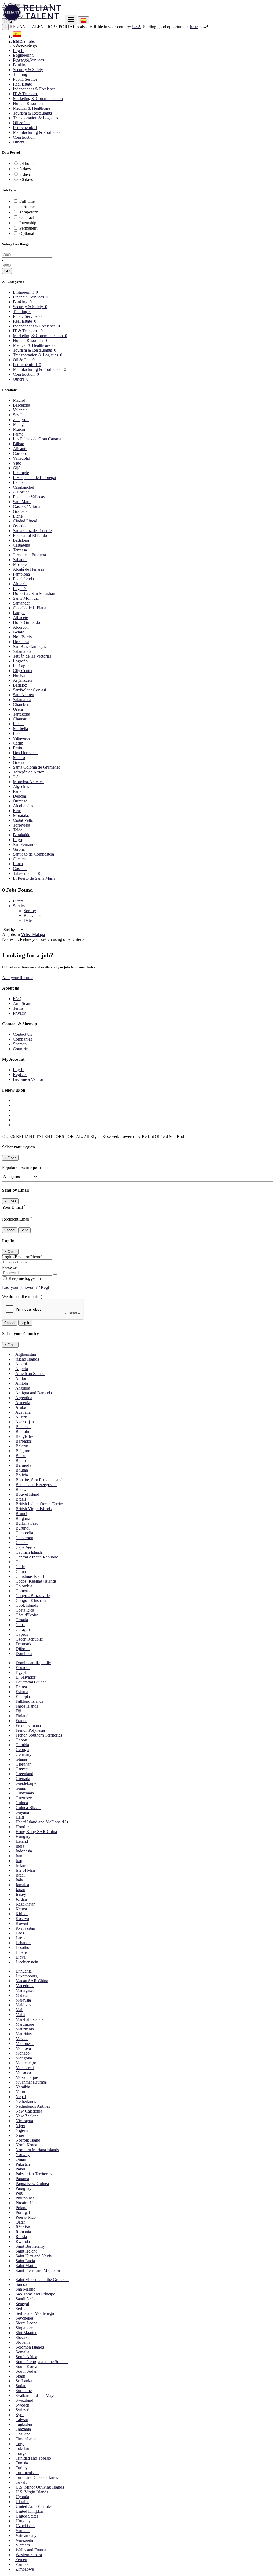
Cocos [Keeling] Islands (36, 1581)
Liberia (22, 1952)
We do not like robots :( (22, 1297)
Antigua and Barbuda (34, 1393)
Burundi (23, 1528)
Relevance (32, 915)
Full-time (27, 201)
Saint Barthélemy (30, 2246)
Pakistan (23, 2164)
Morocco (23, 2072)
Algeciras (21, 786)
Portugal (23, 2212)
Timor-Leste (26, 2439)
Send (24, 1230)
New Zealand (27, 2116)
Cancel (10, 1230)
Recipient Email (17, 1219)
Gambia (22, 1745)
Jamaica (22, 1885)
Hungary (23, 1836)
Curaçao (23, 1629)
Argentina (24, 1398)
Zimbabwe (25, 2569)
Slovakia (23, 2337)
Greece (22, 1769)
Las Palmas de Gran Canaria (37, 439)
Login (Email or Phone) (22, 1257)
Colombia (24, 1586)
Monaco (23, 2053)
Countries (21, 1049)
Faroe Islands (27, 1706)
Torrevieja (21, 825)
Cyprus (22, 1634)
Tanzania (23, 2429)
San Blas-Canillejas (29, 646)
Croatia (22, 1620)
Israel (20, 1875)
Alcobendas (23, 806)
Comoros (23, 1591)
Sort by (30, 911)
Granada (20, 511)
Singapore (24, 2328)
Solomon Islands (30, 2347)
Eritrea (21, 1687)
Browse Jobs (24, 41)
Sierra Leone (26, 2323)
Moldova (23, 2048)
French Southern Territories (39, 1735)
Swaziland (24, 2400)
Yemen (21, 2560)
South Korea (26, 2366)
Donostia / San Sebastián (34, 593)
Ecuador (23, 1667)
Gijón (18, 468)
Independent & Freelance (34, 89)
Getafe (19, 632)
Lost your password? (20, 1287)
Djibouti (23, 1649)
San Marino (26, 2289)
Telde (18, 830)
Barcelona (21, 405)
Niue (20, 2135)
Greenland (24, 1774)
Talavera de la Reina (30, 873)
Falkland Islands (29, 1701)
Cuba (20, 1625)
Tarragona (21, 714)
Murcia (19, 429)
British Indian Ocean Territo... (41, 1504)
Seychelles (25, 2318)
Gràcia (19, 762)
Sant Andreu (23, 695)
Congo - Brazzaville (33, 1596)
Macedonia (25, 1986)
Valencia (20, 410)
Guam (21, 1788)
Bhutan (22, 1470)
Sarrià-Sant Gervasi (29, 690)
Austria (21, 1417)
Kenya (21, 1909)
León (17, 733)
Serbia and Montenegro (35, 2313)
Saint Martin (26, 2266)
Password (10, 1267)
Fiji (18, 1711)
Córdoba (20, 453)
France (21, 1721)
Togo (20, 2444)
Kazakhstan (26, 1904)
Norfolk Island (28, 2140)
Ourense (20, 801)
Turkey (22, 2468)
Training (20, 74)
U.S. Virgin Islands (32, 2492)
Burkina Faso (27, 1523)
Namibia (23, 2087)
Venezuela (24, 2540)
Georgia (22, 1750)
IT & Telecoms (26, 94)
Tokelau (22, 2448)
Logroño (20, 661)
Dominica (24, 1654)
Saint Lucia (25, 2261)
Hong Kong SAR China (36, 1832)
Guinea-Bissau (28, 1807)
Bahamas (23, 1427)
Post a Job (21, 60)
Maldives (23, 2005)
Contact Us (22, 1034)
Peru (19, 2193)
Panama (22, 2179)
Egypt (21, 1672)
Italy (19, 1880)
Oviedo (19, 526)
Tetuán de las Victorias (32, 656)
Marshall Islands (29, 2019)
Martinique (25, 2024)
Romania (23, 2232)
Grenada (23, 1779)
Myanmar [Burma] (31, 2082)
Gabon (21, 1740)
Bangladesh (26, 1436)
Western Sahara (29, 2555)
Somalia (22, 2352)
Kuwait (22, 1923)
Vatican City (26, 2535)
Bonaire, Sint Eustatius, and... (41, 1480)
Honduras (24, 1827)
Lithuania (24, 1971)
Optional (27, 233)
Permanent (28, 228)
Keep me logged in (24, 1278)
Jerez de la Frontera (29, 555)
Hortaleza (21, 642)
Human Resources (28, 103)
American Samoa (30, 1374)
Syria (20, 2415)
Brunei (21, 1514)
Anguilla (23, 1388)
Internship (28, 223)
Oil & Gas (22, 123)
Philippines (25, 2198)
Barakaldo (22, 835)
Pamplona (21, 574)
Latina (18, 482)
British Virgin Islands (34, 1509)
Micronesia (25, 2044)
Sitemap (20, 1044)
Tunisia (22, 2463)
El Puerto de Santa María (34, 878)
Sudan (21, 2386)
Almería (20, 584)
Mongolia (24, 2058)
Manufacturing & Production (37, 132)
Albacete (20, 618)
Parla (17, 791)
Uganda (22, 2497)
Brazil (21, 1499)
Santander (21, 603)
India (20, 1846)
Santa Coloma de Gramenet (36, 767)
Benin (21, 1460)
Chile (20, 1567)
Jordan (21, 1899)
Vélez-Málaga (33, 935)
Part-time (27, 207)
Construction (24, 137)
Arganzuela (23, 680)
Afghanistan (26, 1354)
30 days (26, 180)
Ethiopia (23, 1696)
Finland (22, 1716)
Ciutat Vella (23, 820)
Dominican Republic (33, 1663)
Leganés (20, 589)
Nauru (21, 2092)
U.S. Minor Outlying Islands (40, 2487)
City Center (23, 671)
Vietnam (23, 2545)
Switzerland (26, 2410)
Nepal (21, 2097)
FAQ (17, 999)
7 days (25, 174)
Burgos (19, 613)
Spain (20, 2376)
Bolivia (22, 1475)
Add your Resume (18, 978)
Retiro (18, 748)
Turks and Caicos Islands (37, 2477)
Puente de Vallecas (29, 497)
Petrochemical (25, 128)
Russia (21, 2237)
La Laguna (22, 666)
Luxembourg (27, 1976)
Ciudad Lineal (25, 521)
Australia (23, 1412)
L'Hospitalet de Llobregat (35, 478)
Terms (18, 1008)
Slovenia (23, 2342)
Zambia (22, 2564)
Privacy (19, 1013)
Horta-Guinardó (26, 622)
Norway (23, 2155)
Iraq (19, 1861)
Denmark (23, 1644)
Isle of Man (25, 1870)
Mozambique (27, 2077)
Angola (22, 1383)
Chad (20, 1562)
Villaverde (22, 738)
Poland (21, 2208)
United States (27, 2516)
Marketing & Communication (38, 99)
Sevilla (19, 415)
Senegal (22, 2304)
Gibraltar (23, 1764)
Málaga (19, 424)
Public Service (25, 79)
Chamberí (21, 704)
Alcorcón (21, 627)
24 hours (27, 163)
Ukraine (22, 2502)
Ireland (21, 1865)
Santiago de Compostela (33, 854)
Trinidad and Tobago (33, 2458)
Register (20, 55)
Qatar (20, 2222)
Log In (19, 51)
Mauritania (25, 2029)
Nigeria (22, 2130)
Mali (19, 2010)
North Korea (26, 2145)
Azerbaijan (25, 1422)
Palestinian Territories (34, 2174)
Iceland (22, 1841)
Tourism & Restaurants (32, 113)
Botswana (24, 1489)
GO (7, 271)
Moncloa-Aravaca (28, 782)
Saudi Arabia (27, 2299)
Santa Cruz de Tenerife (32, 531)
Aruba (21, 1407)
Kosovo (22, 1919)
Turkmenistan (27, 2473)
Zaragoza (21, 420)
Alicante (20, 449)
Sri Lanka (24, 2381)
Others (19, 142)
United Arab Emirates (34, 2506)
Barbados (24, 1441)
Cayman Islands (29, 1552)
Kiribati (22, 1914)
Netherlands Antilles (33, 2106)
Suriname (24, 2391)
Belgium (23, 1451)
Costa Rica (25, 1610)
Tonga (21, 2453)
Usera (18, 709)
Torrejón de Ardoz (28, 772)
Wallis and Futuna (31, 2550)
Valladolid (21, 458)
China (21, 1571)
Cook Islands (27, 1605)
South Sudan (26, 2371)
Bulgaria (23, 1518)
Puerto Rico (26, 2217)
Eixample (21, 473)
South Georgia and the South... (42, 2362)
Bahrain (22, 1431)
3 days (25, 169)
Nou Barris (22, 637)
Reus (17, 811)
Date (28, 920)
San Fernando (25, 844)
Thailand (23, 2434)
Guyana (22, 1812)
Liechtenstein (27, 1962)
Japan (20, 1890)
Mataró (19, 758)
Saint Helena (26, 2251)
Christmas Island (30, 1576)
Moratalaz (21, 815)
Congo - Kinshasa (31, 1600)
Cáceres (20, 859)
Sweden (22, 2405)
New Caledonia (29, 2111)
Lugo (17, 840)
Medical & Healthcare (32, 108)
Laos (20, 1933)
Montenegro (26, 2063)
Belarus (22, 1446)
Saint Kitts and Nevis (34, 2256)
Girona (19, 849)
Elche (18, 516)
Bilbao (19, 444)
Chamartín (22, 719)
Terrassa (20, 550)
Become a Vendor (28, 1079)
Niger (20, 2126)
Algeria (22, 1369)
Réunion (23, 2227)
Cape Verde (26, 1547)
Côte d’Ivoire (27, 1615)
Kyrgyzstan (25, 1928)
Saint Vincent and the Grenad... (42, 2280)
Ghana (21, 1759)
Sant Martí (22, 502)
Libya (21, 1957)
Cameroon (24, 1538)
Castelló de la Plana (30, 608)
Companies (22, 1039)
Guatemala (25, 1793)
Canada (22, 1543)
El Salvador (26, 1677)
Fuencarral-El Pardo (30, 535)
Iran (19, 1856)
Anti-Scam (22, 1003)
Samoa (21, 2284)
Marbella (20, 729)
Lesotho (22, 1947)
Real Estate (22, 84)
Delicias (20, 796)
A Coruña (21, 492)
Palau (20, 2169)
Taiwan (22, 2420)
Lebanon (23, 1943)
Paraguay (23, 2188)
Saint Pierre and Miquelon (38, 2270)
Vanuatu (23, 2531)
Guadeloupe (26, 1783)
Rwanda (23, 2241)
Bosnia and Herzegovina (37, 1485)
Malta (20, 2015)
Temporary (29, 212)
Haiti (20, 1817)
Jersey (21, 1894)
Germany (23, 1754)
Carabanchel (23, 487)
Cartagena (21, 545)
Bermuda (23, 1465)
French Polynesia (30, 1730)
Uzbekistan (25, 2526)
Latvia (21, 1938)
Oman (21, 2159)
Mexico (22, 2039)
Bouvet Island (27, 1494)
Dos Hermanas (26, 753)
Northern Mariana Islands (37, 2150)
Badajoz (20, 685)
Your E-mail (14, 1207)
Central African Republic (37, 1557)
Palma (18, 434)
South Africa (26, 2357)
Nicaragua (24, 2121)
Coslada (20, 869)
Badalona (21, 540)
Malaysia (23, 2000)
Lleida (18, 724)
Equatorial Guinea (31, 1682)
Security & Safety (28, 70)
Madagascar (26, 1990)
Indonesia (24, 1851)
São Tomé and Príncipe (35, 2294)
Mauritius (24, 2034)
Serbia (21, 2308)
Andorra (22, 1378)
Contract (27, 217)
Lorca (18, 864)
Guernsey (24, 1798)
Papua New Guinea (32, 2183)
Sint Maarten (26, 2333)
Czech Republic (29, 1639)
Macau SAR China (32, 1981)
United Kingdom (30, 2511)
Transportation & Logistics (35, 118)
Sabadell (20, 560)
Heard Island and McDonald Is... (43, 1822)
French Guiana (28, 1725)
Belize (21, 1456)
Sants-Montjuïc (26, 598)
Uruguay (23, 2521)
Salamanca (22, 651)
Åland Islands (27, 1359)
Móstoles (21, 564)
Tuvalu (21, 2482)
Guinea (22, 1803)
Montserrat (25, 2068)
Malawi (22, 1995)
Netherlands (26, 2101)
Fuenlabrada (23, 579)
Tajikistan (24, 2424)
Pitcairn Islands (28, 2203)
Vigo (17, 463)
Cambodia (24, 1533)
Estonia (22, 1692)
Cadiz (18, 743)
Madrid (19, 400)
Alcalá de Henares (28, 569)
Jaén (17, 777)
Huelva (19, 675)
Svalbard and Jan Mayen (37, 2395)
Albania (22, 1364)
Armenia (23, 1403)
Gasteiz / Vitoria (27, 506)
